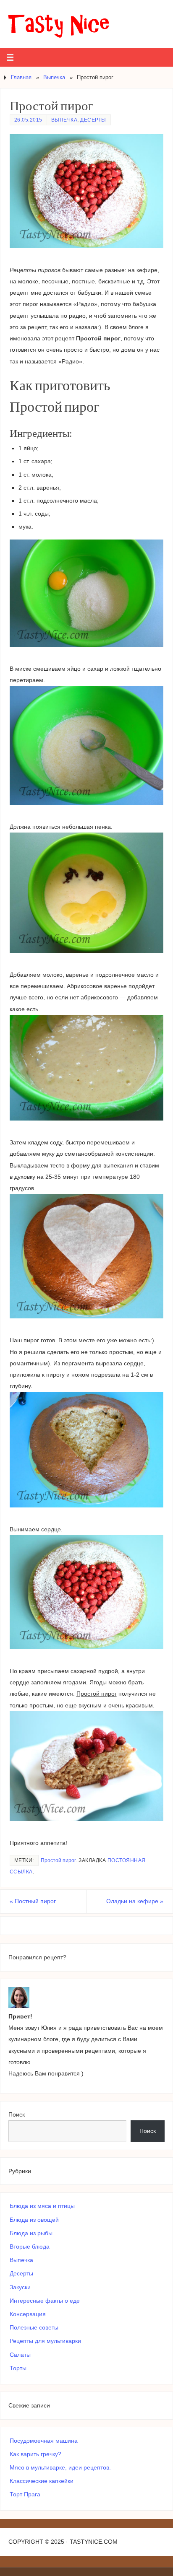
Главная (21, 77)
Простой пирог (58, 1860)
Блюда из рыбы (31, 2233)
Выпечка (54, 77)
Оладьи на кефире (135, 1901)
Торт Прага (25, 2494)
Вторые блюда (30, 2247)
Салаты (20, 2355)
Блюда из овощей (34, 2220)
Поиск (17, 2114)
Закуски (20, 2287)
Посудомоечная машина (44, 2441)
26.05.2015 (28, 120)
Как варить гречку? (35, 2454)
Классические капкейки (42, 2481)
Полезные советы (34, 2327)
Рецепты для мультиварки (45, 2341)
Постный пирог (33, 1901)
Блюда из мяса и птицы (42, 2206)
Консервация (28, 2314)
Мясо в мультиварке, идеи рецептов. (60, 2467)
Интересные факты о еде (45, 2301)
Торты (18, 2368)
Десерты (93, 120)
